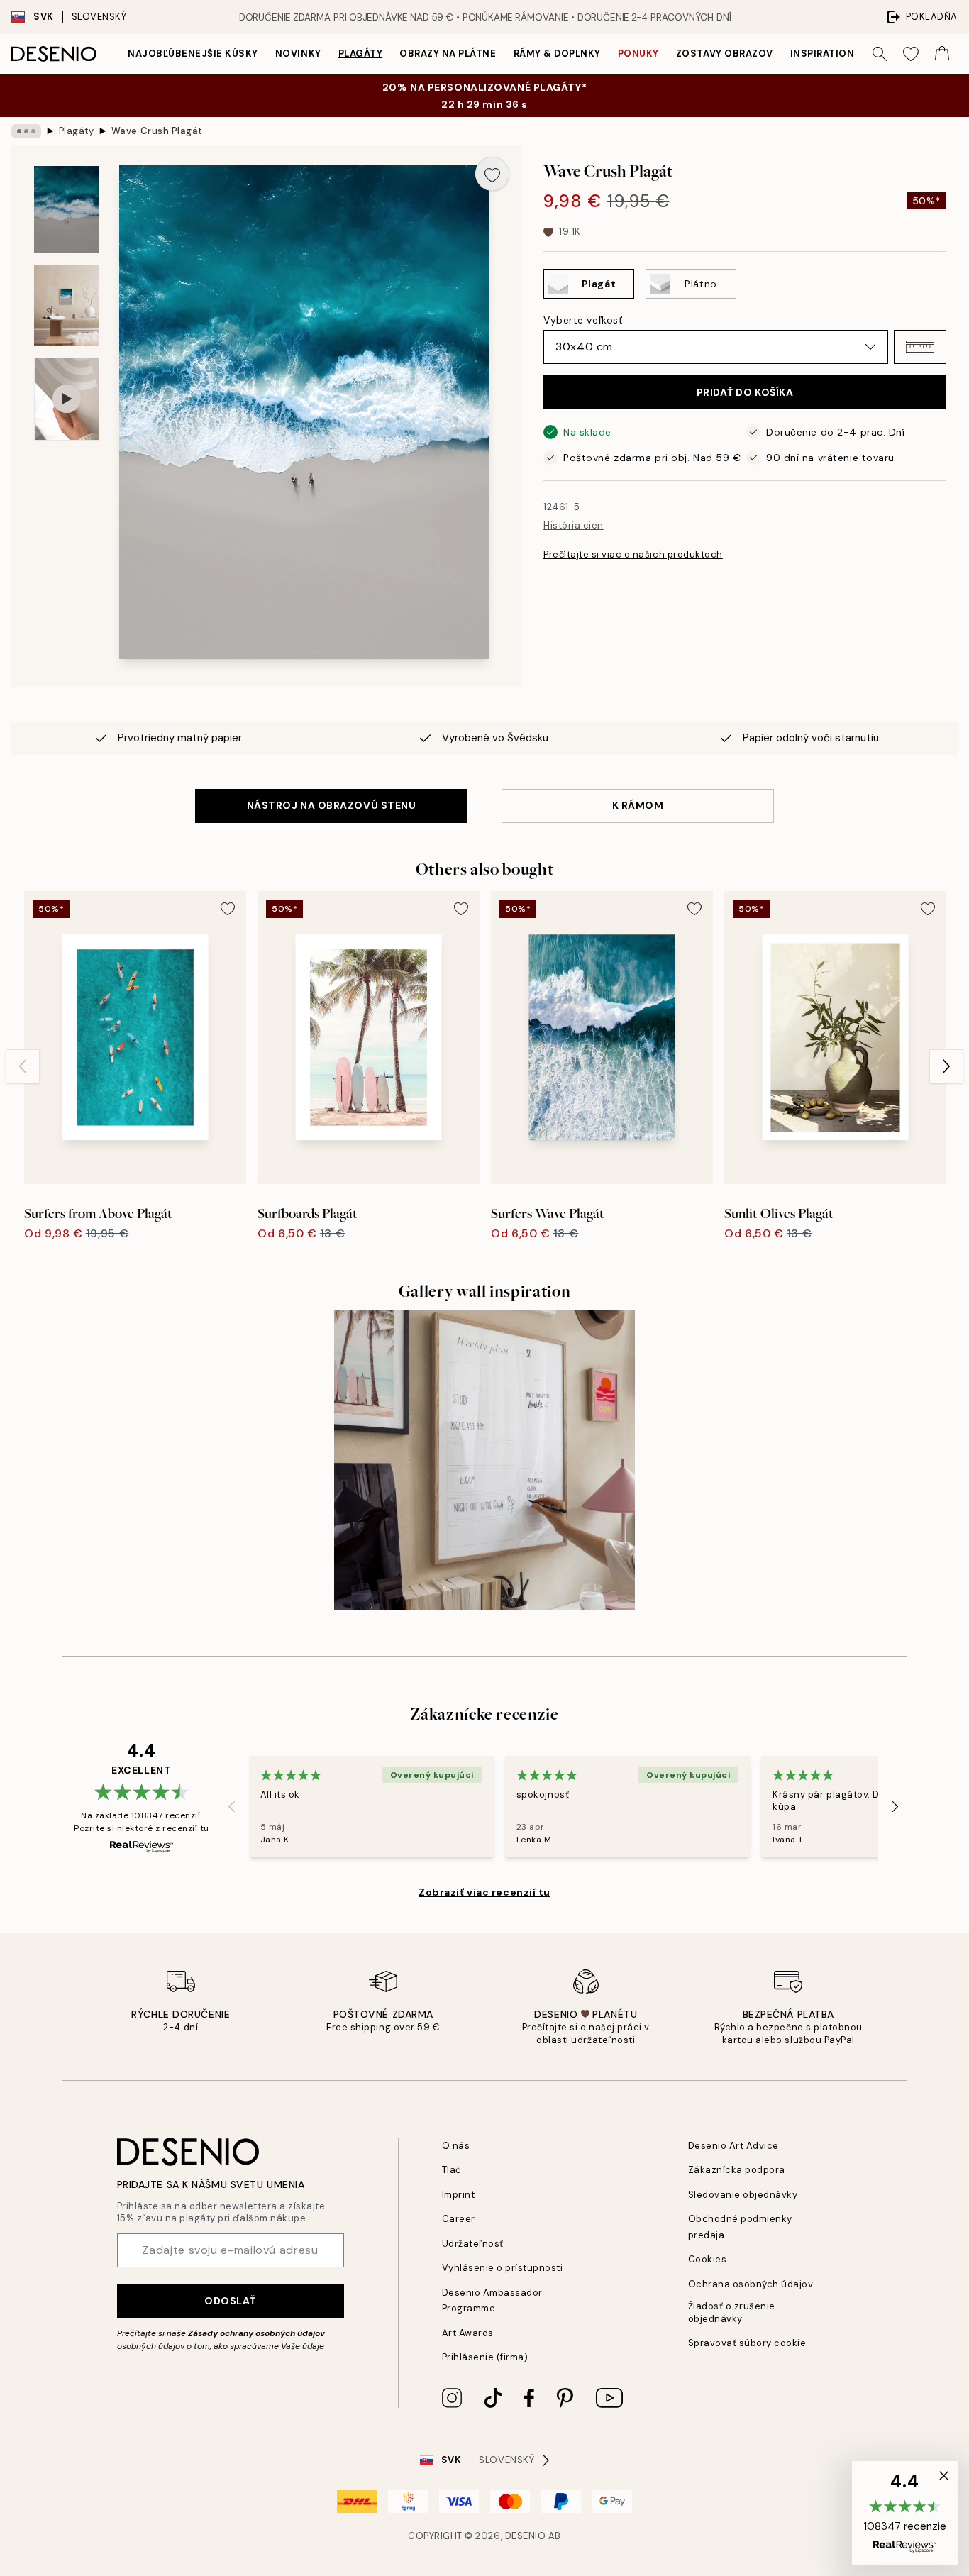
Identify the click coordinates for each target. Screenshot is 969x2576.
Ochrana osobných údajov (751, 2284)
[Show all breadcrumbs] (26, 131)
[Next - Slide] (946, 1066)
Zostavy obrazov (725, 54)
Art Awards (468, 2333)
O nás (456, 2146)
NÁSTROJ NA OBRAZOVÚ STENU (332, 805)
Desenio (526, 2536)
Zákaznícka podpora (737, 2170)
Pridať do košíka (745, 392)
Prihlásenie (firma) (485, 2357)
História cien (574, 525)
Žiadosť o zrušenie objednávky (732, 2312)
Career (459, 2219)
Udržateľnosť (473, 2244)
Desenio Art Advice (733, 2146)
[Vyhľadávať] (880, 54)
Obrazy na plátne (448, 54)
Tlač (452, 2170)
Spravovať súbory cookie (747, 2343)
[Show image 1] (67, 210)
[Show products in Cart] (942, 54)
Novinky (298, 54)
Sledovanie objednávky (743, 2195)
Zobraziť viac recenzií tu (484, 1892)
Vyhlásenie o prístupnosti (503, 2268)
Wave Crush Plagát (157, 131)
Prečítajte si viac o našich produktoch (633, 554)
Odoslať (230, 2301)
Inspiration (823, 54)
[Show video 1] (67, 399)
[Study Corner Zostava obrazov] (484, 1460)
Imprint (459, 2195)
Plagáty (361, 54)
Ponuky (638, 54)
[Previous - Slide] (23, 1066)
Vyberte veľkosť (583, 320)
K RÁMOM (638, 805)
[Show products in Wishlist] (911, 54)
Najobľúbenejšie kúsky (193, 54)
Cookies (708, 2259)
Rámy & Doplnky (557, 54)
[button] (920, 347)
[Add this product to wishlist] (492, 174)
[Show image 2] (67, 305)
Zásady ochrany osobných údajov (256, 2333)
